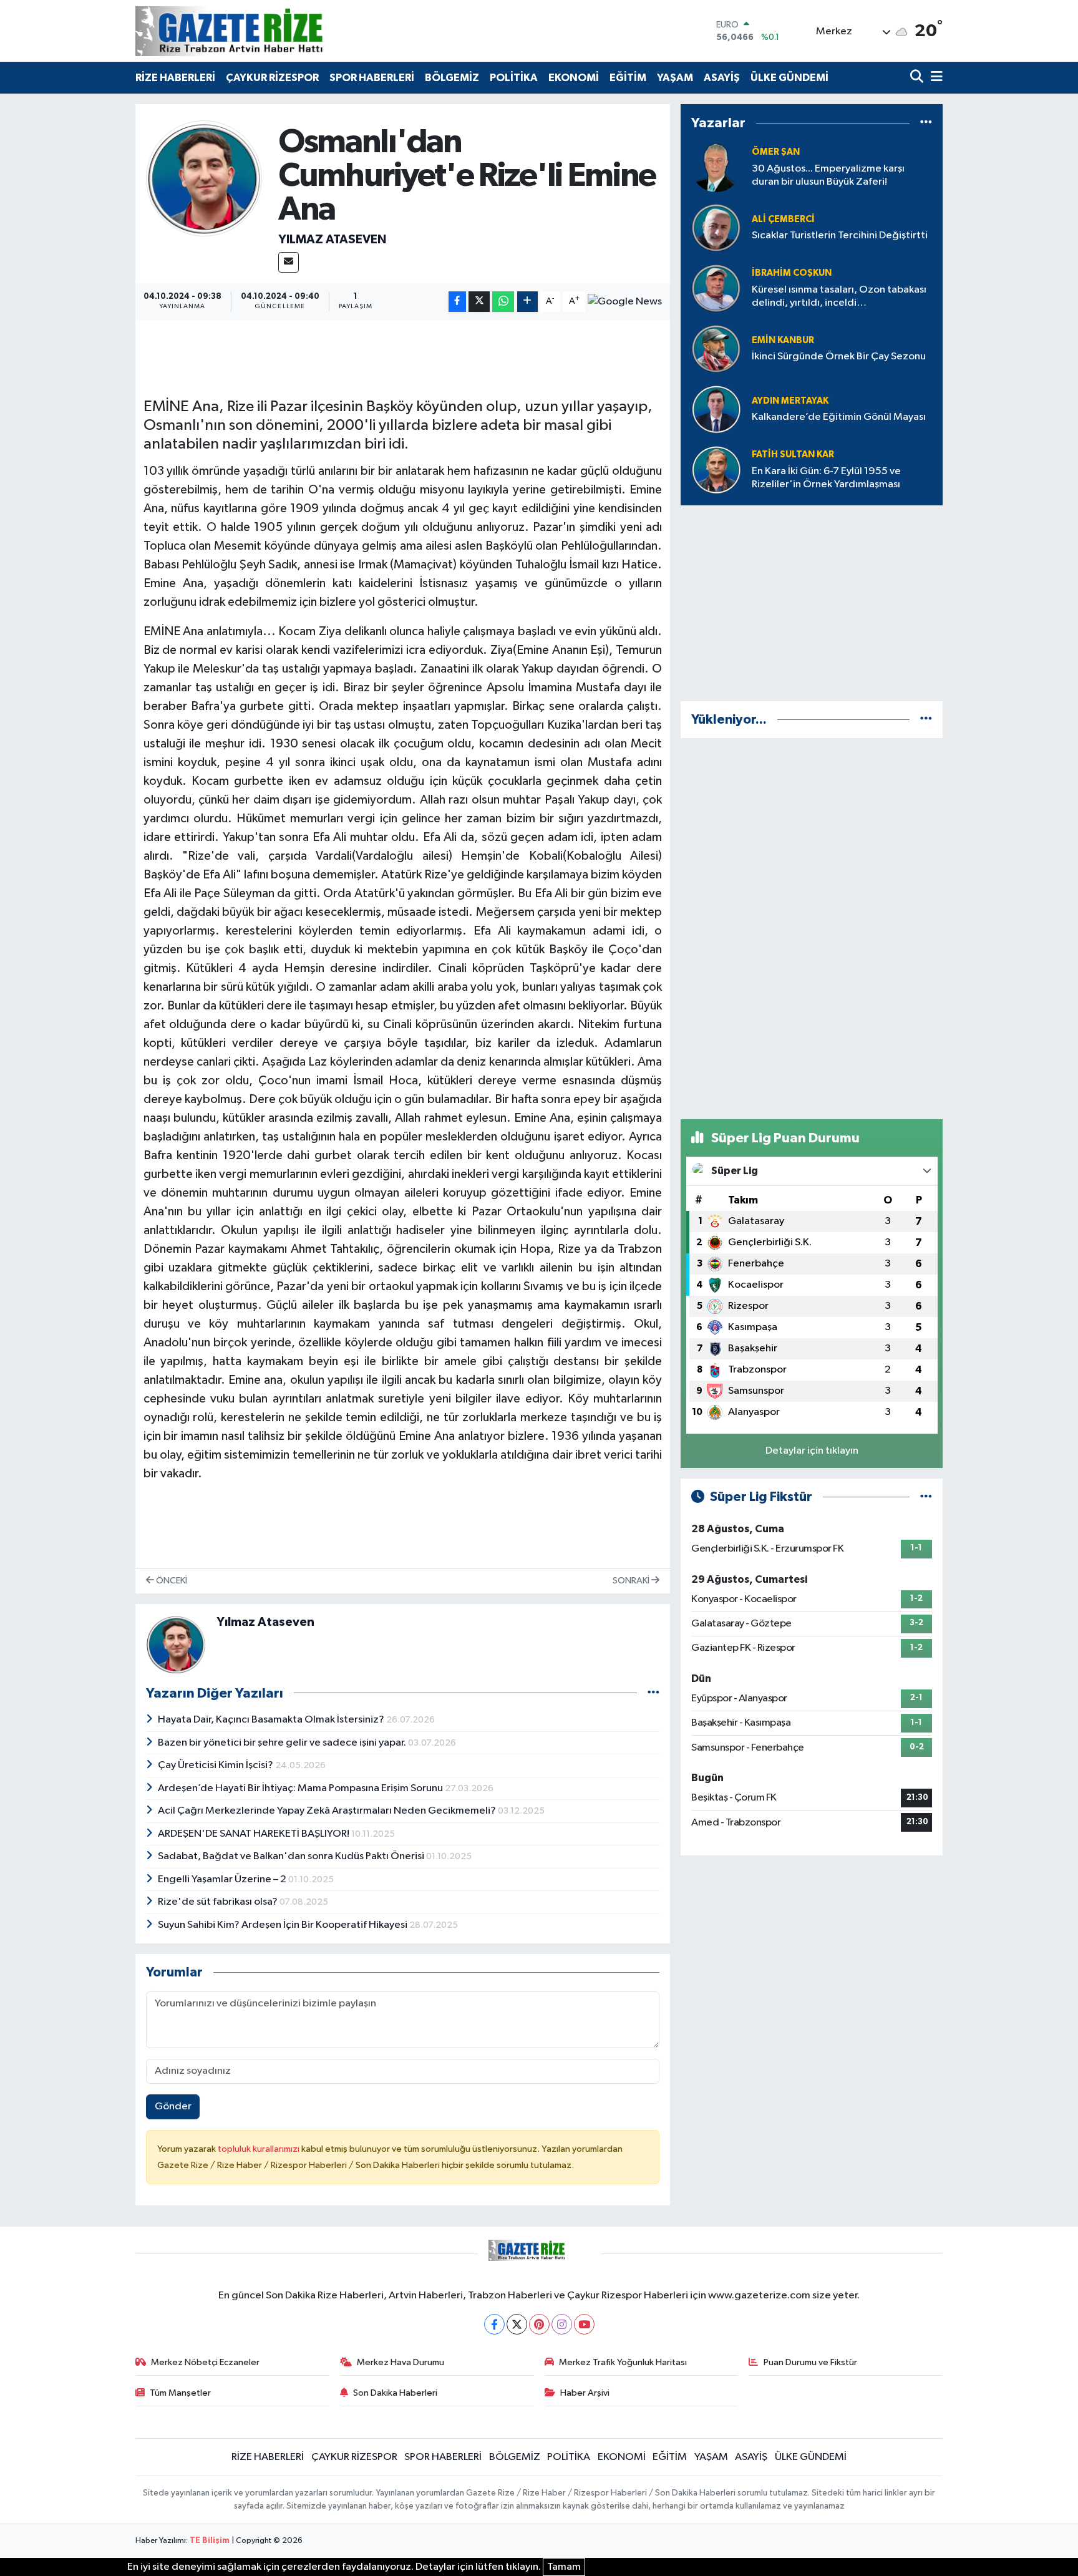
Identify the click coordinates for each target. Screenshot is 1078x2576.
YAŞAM (675, 78)
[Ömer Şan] (716, 167)
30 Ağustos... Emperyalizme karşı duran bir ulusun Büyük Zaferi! (828, 175)
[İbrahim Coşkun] (716, 288)
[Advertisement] (812, 603)
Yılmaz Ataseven (332, 240)
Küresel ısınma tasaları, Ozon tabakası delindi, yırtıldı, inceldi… (839, 296)
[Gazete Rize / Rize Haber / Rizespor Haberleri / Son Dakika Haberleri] (260, 31)
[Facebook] (494, 2324)
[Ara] (918, 78)
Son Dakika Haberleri (395, 2393)
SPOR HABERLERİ (372, 78)
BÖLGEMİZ (452, 78)
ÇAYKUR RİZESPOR (272, 78)
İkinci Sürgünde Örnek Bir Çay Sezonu (839, 357)
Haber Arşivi (585, 2393)
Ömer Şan (776, 152)
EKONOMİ (574, 78)
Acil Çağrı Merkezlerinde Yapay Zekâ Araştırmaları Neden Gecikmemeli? (328, 1811)
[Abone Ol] (625, 302)
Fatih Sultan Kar (793, 454)
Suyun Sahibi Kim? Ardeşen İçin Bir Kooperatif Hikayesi (284, 1925)
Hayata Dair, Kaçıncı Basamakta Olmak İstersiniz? (272, 1720)
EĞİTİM (628, 78)
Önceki (171, 1581)
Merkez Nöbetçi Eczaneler (205, 2362)
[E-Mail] (289, 262)
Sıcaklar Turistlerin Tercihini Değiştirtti (840, 236)
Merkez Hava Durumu (401, 2362)
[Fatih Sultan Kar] (716, 469)
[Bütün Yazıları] (653, 1693)
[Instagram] (562, 2324)
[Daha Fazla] (527, 302)
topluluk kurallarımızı (260, 2149)
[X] (517, 2324)
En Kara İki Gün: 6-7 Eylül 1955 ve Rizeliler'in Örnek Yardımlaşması (826, 478)
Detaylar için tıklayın (812, 1451)
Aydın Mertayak (790, 401)
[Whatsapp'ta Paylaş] (503, 302)
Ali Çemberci (783, 219)
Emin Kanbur (783, 340)
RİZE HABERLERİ (175, 78)
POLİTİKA (514, 78)
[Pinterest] (539, 2324)
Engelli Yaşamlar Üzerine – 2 (223, 1879)
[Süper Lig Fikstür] (926, 1497)
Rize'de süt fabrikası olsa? (219, 1902)
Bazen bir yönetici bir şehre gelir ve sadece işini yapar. (283, 1743)
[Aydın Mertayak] (716, 409)
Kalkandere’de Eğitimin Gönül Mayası (839, 417)
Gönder (173, 2107)
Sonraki (632, 1581)
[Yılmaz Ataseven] (204, 178)
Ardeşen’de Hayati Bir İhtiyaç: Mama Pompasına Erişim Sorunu (301, 1788)
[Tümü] (926, 123)
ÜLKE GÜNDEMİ (789, 78)
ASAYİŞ (722, 78)
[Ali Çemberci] (716, 227)
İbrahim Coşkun (792, 273)
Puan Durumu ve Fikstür (810, 2362)
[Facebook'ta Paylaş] (457, 302)
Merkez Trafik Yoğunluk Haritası (623, 2362)
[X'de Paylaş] (479, 302)
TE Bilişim (210, 2541)
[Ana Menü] (935, 78)
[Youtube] (584, 2324)
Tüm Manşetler (180, 2393)
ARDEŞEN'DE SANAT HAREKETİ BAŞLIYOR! (255, 1834)
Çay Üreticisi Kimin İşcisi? (216, 1765)
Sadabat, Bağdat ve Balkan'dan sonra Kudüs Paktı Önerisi (292, 1856)
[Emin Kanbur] (716, 348)
